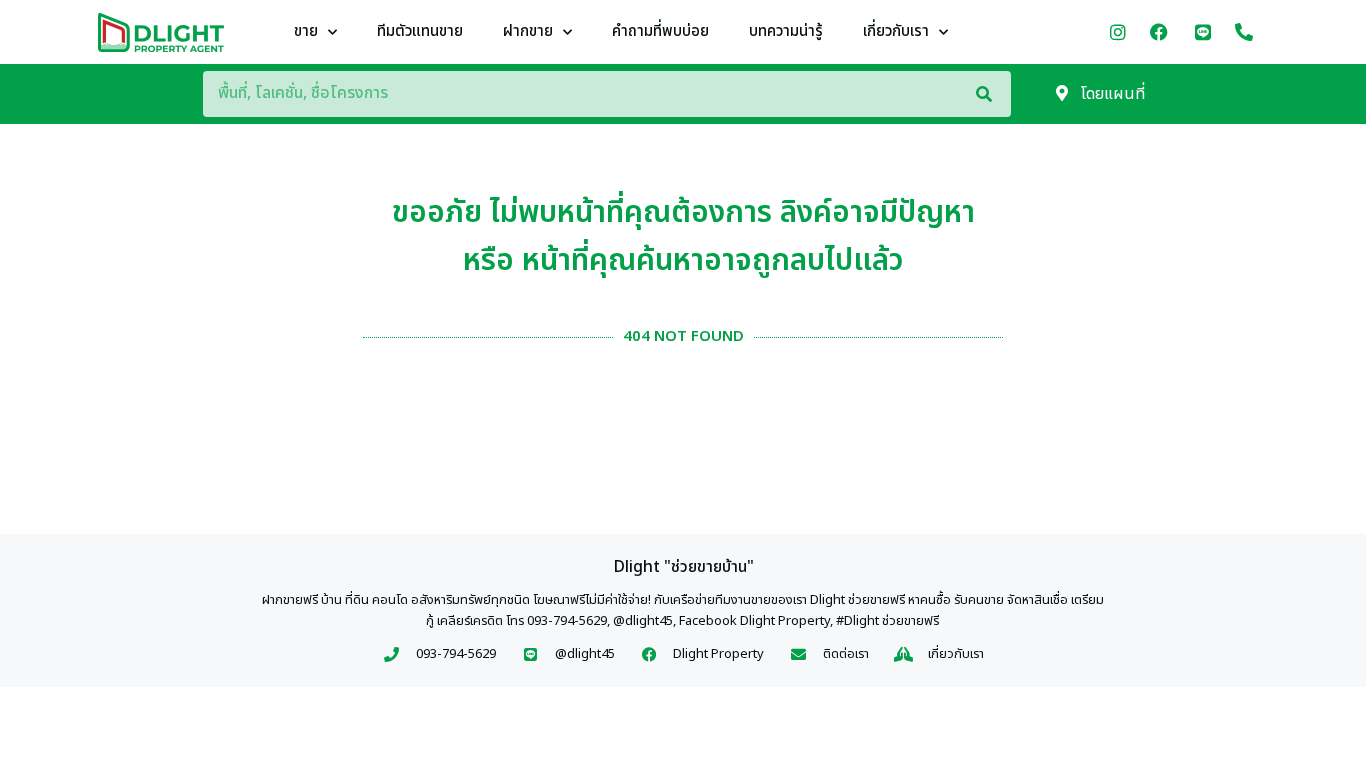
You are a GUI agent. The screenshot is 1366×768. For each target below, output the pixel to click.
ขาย (306, 31)
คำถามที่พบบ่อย (660, 31)
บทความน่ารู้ (786, 31)
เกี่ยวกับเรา (896, 31)
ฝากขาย (528, 31)
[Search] (993, 94)
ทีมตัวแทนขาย (420, 31)
